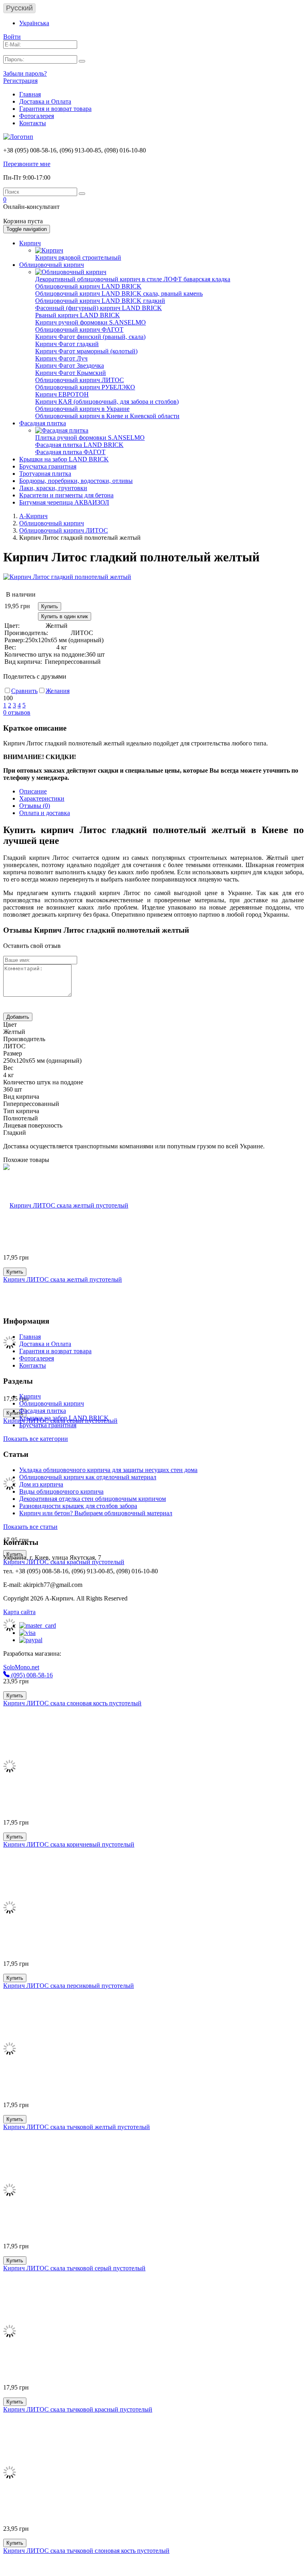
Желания (58, 691)
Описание (33, 791)
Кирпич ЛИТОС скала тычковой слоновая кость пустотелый (86, 2551)
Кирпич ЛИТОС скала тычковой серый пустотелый (74, 2268)
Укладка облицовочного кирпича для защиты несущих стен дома (108, 1470)
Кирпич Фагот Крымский (71, 373)
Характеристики (42, 798)
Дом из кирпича (41, 1484)
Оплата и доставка (45, 813)
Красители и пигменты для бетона (66, 495)
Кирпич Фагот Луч (61, 358)
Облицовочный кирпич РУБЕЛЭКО (85, 387)
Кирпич (30, 243)
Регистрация (20, 81)
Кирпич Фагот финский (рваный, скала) (90, 337)
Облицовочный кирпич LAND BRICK (88, 286)
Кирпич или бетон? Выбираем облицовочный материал (96, 1513)
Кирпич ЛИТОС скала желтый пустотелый (63, 1279)
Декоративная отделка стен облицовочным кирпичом (93, 1499)
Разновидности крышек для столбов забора (78, 1506)
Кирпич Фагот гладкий (67, 344)
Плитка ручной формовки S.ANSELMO (90, 438)
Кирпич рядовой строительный (78, 257)
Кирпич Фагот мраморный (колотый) (86, 351)
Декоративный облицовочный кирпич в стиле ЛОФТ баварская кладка (133, 279)
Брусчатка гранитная (48, 466)
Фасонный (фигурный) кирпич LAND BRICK (99, 308)
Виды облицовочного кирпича (61, 1491)
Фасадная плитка (43, 423)
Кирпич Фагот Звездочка (70, 366)
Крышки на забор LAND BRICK (64, 459)
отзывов (17, 712)
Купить (50, 606)
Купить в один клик (65, 616)
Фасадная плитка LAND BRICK (79, 445)
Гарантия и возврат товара (55, 109)
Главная (30, 94)
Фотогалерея (37, 116)
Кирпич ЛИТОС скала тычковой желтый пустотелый (77, 2127)
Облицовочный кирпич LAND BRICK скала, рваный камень (119, 293)
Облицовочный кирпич (52, 265)
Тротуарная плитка (45, 474)
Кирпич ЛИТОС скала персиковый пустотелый (69, 1986)
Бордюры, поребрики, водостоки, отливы (76, 481)
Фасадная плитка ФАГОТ (70, 452)
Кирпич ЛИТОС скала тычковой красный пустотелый (78, 2409)
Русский (19, 8)
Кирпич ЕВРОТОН (62, 394)
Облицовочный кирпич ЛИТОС (80, 380)
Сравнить (24, 691)
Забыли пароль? (25, 73)
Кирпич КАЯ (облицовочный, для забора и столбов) (107, 402)
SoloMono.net (21, 1667)
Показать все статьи (30, 1527)
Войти (12, 37)
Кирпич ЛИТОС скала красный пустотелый (64, 1562)
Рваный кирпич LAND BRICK (78, 315)
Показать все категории (36, 1439)
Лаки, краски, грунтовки (53, 488)
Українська (34, 23)
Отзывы (35, 806)
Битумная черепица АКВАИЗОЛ (64, 502)
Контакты (33, 123)
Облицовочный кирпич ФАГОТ (79, 330)
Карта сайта (19, 1612)
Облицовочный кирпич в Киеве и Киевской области (107, 416)
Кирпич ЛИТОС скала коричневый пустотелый (69, 1844)
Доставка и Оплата (45, 101)
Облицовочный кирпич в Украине (82, 409)
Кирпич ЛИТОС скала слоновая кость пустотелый (72, 1703)
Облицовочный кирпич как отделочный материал (88, 1477)
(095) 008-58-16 (31, 1675)
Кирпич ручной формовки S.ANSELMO (91, 322)
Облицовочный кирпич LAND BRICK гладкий (100, 301)
